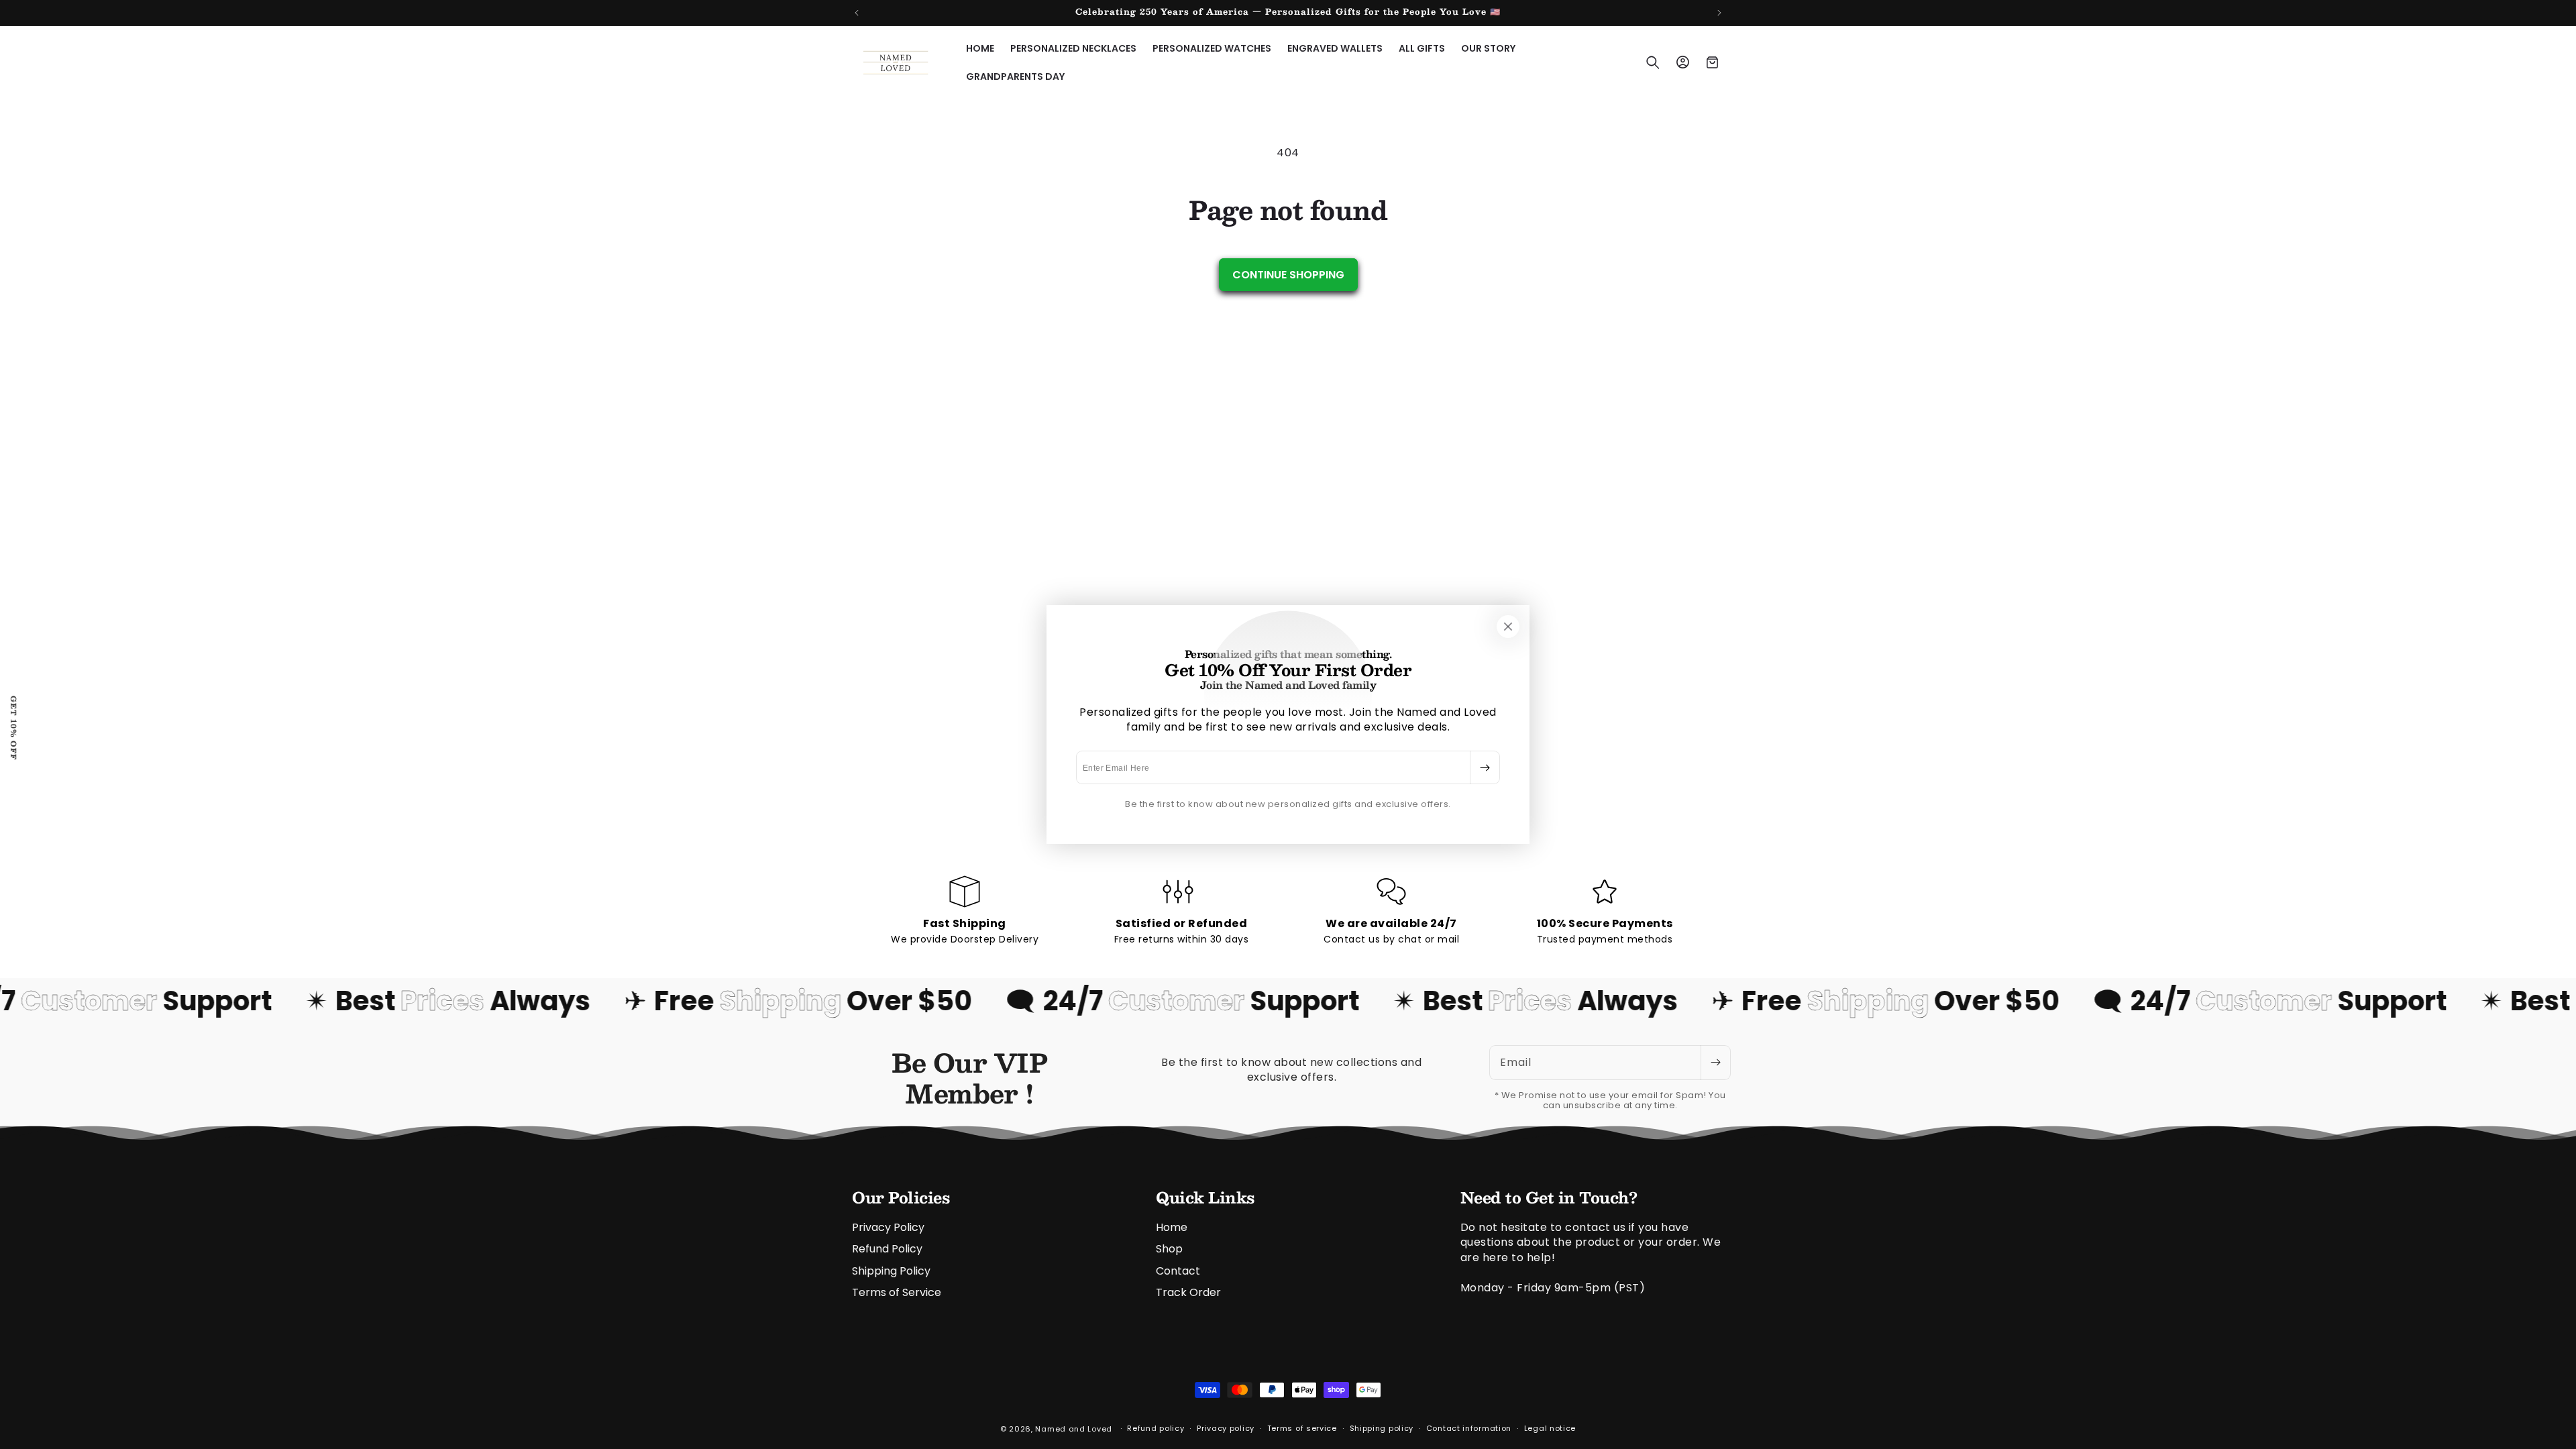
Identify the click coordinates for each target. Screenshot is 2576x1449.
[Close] (1508, 627)
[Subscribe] (1485, 767)
